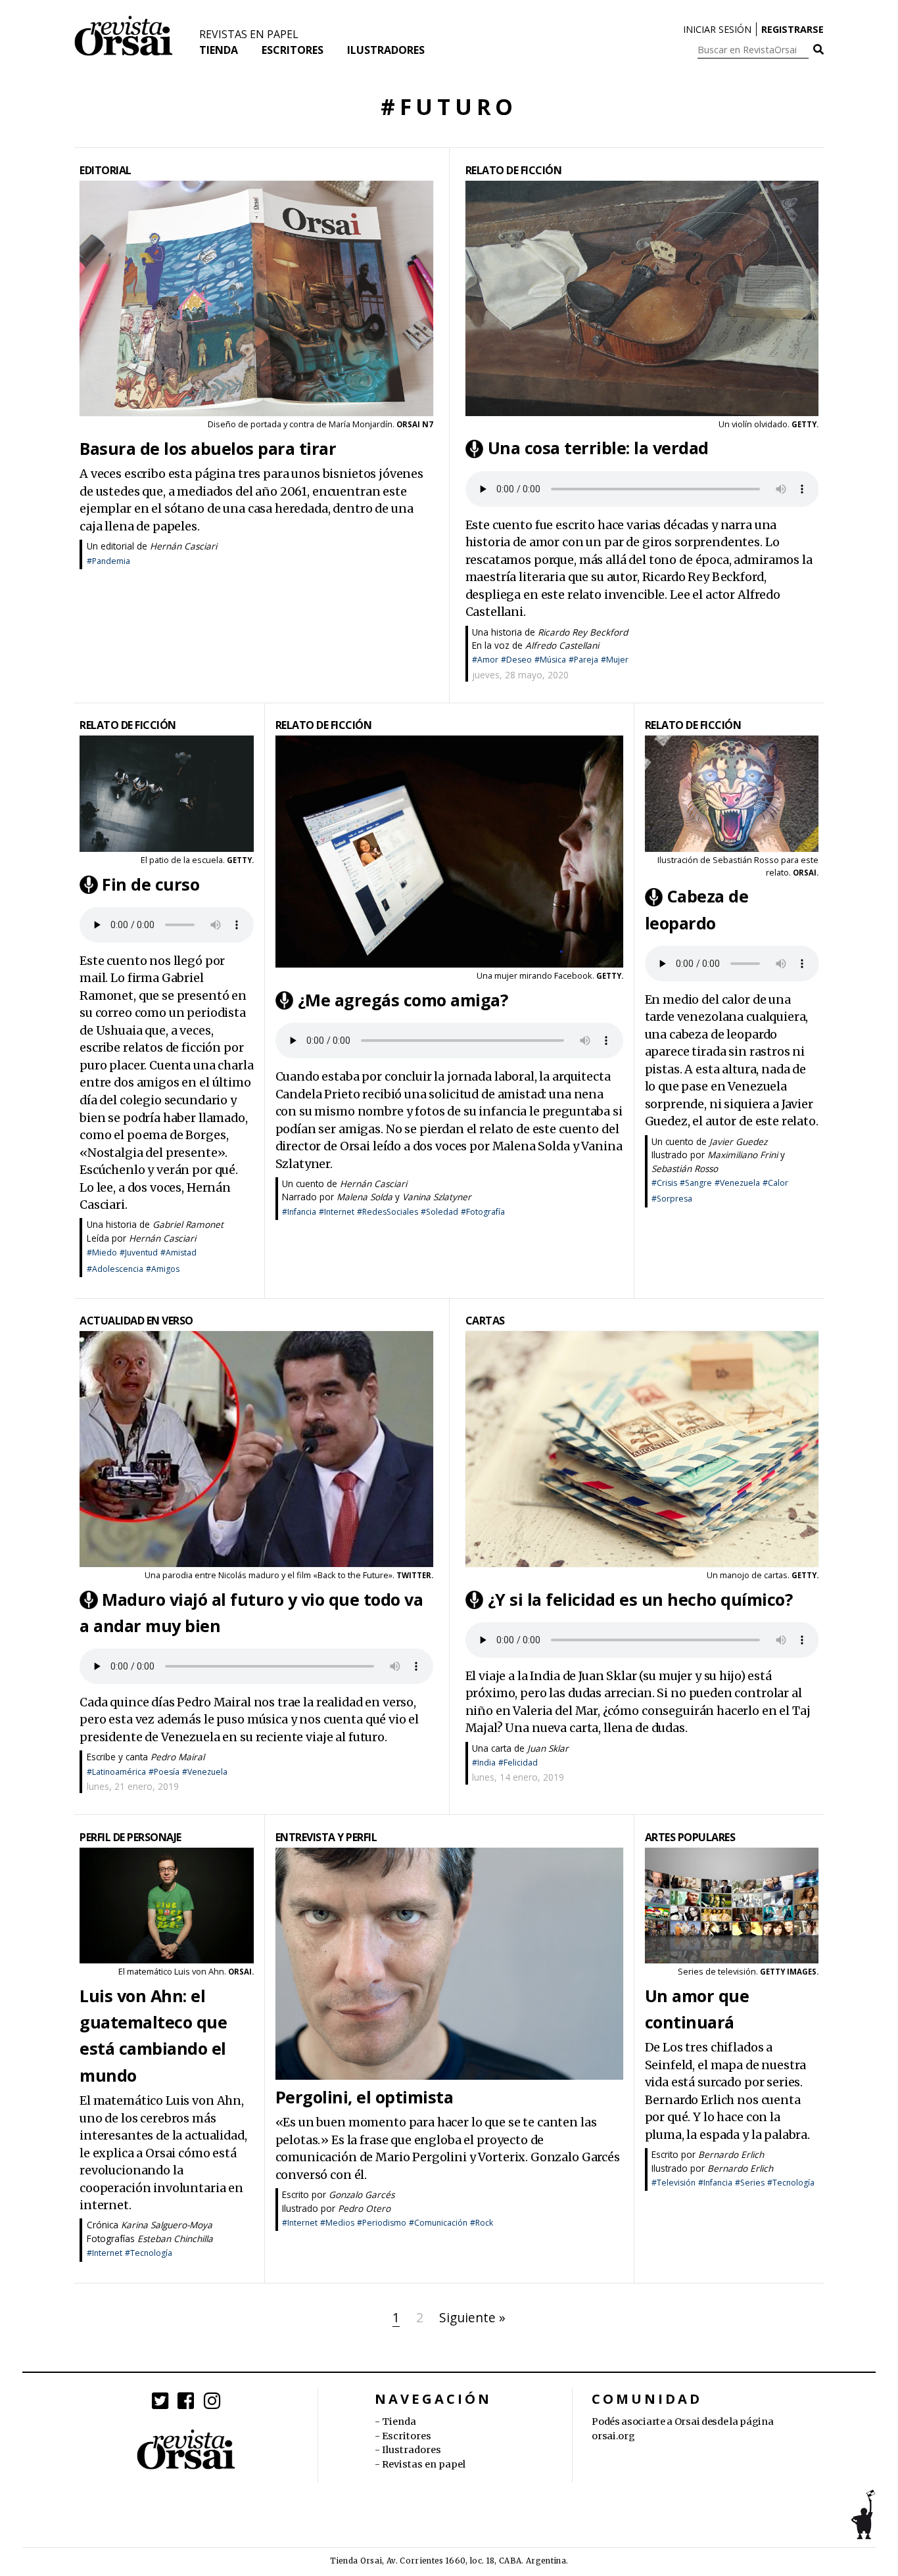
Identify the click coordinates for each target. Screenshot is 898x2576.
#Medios (337, 2223)
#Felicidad (518, 1763)
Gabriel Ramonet (188, 1224)
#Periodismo (382, 2223)
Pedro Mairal (177, 1757)
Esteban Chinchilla (175, 2238)
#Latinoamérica (116, 1772)
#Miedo (102, 1253)
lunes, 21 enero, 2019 (133, 1786)
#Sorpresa (672, 1199)
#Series (750, 2183)
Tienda (219, 50)
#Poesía (164, 1772)
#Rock (482, 2223)
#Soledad (439, 1212)
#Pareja (583, 660)
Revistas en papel (249, 34)
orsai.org (613, 2436)
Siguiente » (472, 2317)
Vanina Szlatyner (437, 1197)
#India (484, 1763)
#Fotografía (483, 1212)
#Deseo (516, 660)
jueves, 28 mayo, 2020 (520, 675)
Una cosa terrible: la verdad (598, 448)
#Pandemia (108, 561)
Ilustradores (386, 50)
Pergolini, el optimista (365, 2097)
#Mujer (615, 660)
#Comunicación (438, 2223)
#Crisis (664, 1183)
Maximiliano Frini (743, 1155)
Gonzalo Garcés (362, 2194)
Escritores (293, 50)
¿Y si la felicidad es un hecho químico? (640, 1599)
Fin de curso (151, 884)
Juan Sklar (548, 1748)
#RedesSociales (388, 1212)
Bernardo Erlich (731, 2154)
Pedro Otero (364, 2208)
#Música (550, 660)
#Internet (337, 1212)
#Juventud (139, 1253)
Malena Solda (365, 1197)
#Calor (775, 1183)
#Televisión (673, 2183)
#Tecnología (149, 2253)
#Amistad (178, 1253)
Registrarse (792, 29)
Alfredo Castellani (562, 645)
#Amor (485, 660)
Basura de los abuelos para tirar (208, 448)
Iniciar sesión (717, 29)
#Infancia (299, 1212)
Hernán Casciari (183, 546)
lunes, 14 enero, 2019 (518, 1777)
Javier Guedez (738, 1141)
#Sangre (696, 1183)
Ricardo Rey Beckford (583, 632)
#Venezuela (737, 1183)
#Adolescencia (115, 1269)
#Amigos (163, 1269)
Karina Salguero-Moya (167, 2225)
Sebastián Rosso (685, 1168)
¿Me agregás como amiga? (403, 1000)
